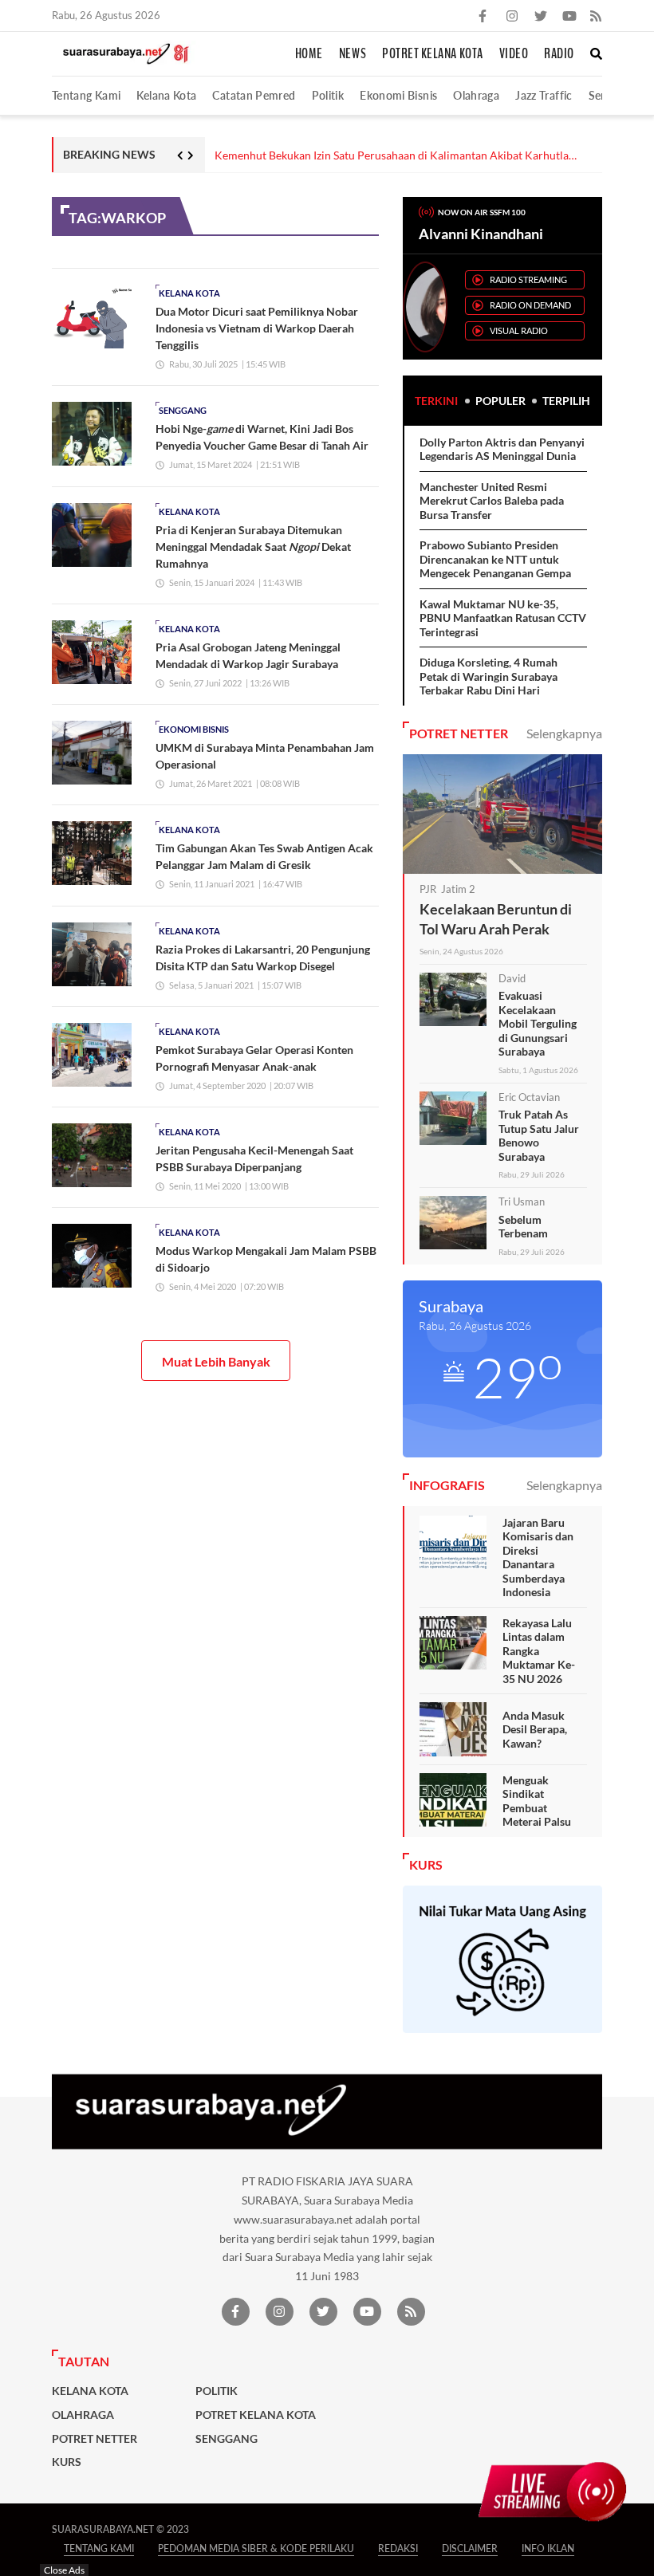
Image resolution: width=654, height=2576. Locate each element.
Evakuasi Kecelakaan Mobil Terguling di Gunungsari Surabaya (538, 1023)
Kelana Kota (166, 95)
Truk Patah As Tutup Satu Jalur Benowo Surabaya (539, 1135)
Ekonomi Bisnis (398, 95)
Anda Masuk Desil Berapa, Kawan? (535, 1729)
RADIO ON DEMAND (530, 305)
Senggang (183, 410)
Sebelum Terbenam (523, 1227)
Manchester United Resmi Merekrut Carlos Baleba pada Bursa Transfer (492, 501)
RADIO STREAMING (528, 279)
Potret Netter (95, 2439)
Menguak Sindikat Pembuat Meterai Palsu (537, 1801)
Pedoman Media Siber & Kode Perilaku (256, 2548)
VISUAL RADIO (519, 330)
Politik (328, 95)
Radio (559, 54)
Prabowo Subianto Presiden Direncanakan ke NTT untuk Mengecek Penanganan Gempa (495, 559)
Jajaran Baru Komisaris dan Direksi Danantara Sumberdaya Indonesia (538, 1557)
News (353, 54)
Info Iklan (548, 2548)
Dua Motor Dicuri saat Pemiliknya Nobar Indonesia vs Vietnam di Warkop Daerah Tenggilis (257, 328)
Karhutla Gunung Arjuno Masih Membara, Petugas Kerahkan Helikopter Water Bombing (409, 156)
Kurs (67, 2462)
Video (514, 54)
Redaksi (398, 2548)
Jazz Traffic (544, 95)
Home (309, 54)
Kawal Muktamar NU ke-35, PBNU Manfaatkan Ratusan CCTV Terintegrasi (503, 618)
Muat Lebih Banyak (216, 1361)
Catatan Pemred (254, 95)
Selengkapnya (564, 733)
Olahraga (476, 95)
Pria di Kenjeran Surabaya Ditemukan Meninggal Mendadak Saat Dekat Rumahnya (253, 547)
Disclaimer (470, 2548)
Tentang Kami (86, 95)
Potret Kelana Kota (433, 54)
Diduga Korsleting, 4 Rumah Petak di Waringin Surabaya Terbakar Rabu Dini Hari (489, 676)
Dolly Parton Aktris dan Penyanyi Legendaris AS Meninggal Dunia (502, 449)
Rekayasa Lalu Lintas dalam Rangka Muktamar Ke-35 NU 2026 (539, 1651)
